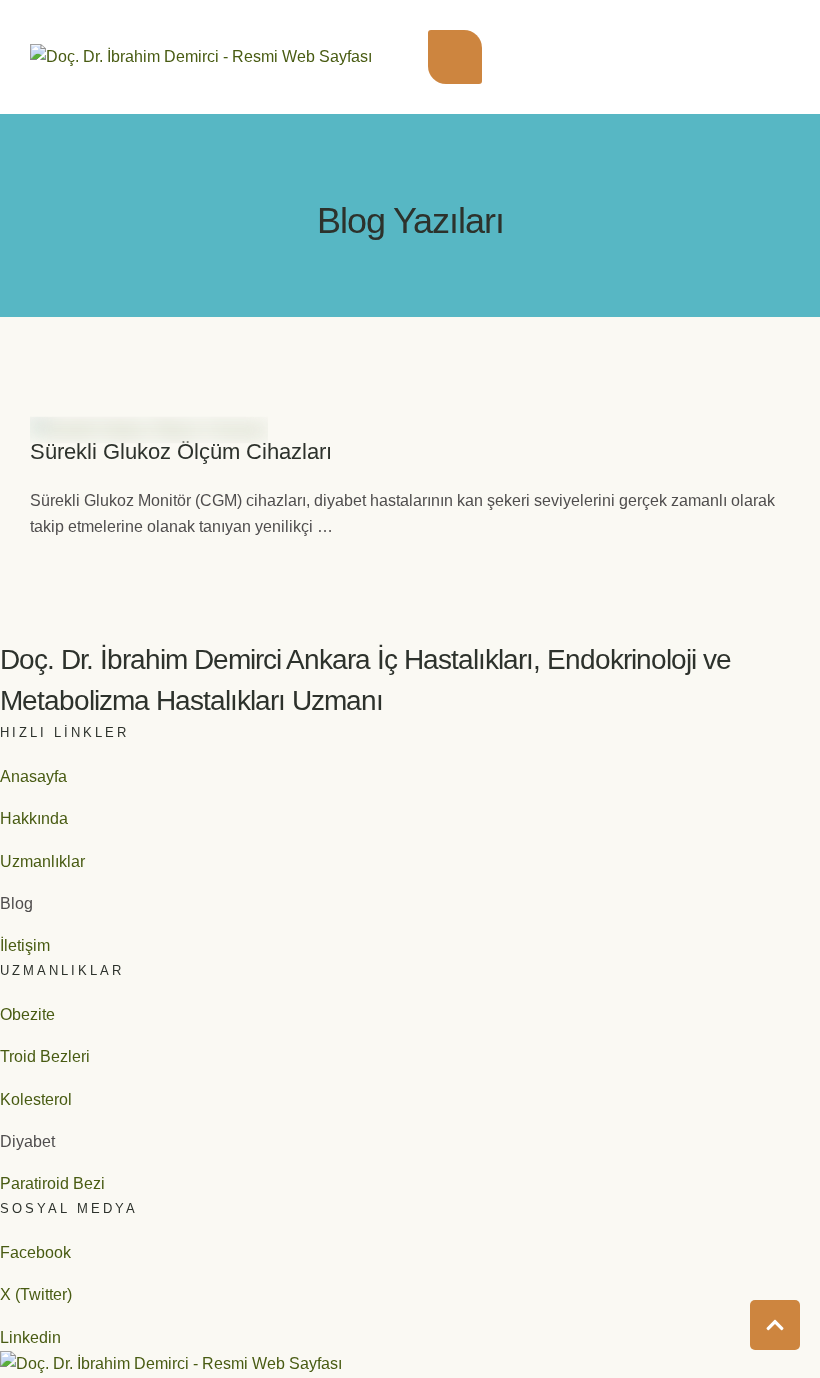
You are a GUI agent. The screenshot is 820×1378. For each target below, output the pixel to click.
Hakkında (34, 818)
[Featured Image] (149, 429)
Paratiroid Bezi (52, 1183)
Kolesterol (36, 1099)
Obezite (27, 1014)
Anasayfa (33, 776)
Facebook (35, 1252)
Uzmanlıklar (42, 861)
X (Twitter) (36, 1294)
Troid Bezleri (45, 1056)
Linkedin (30, 1337)
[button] (455, 57)
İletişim (25, 945)
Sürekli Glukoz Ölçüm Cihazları (181, 451)
